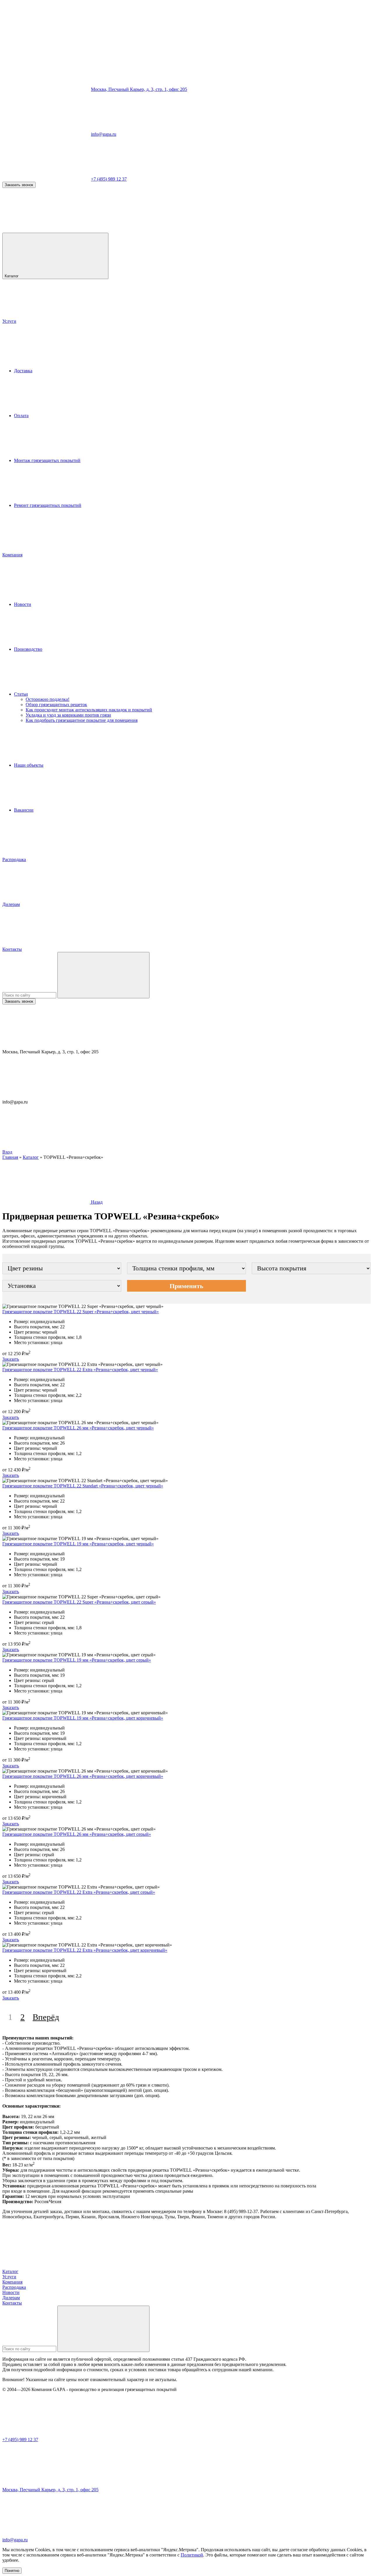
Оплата (21, 416)
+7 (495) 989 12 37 (109, 179)
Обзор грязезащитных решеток (56, 705)
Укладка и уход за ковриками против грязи (68, 715)
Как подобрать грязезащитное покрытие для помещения (82, 720)
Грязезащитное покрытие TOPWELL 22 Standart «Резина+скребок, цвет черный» (83, 1486)
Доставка (23, 371)
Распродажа (14, 859)
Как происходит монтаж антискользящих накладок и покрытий (89, 710)
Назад (96, 1202)
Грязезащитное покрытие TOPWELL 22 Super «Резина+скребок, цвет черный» (81, 1312)
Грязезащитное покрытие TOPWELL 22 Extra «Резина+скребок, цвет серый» (79, 1892)
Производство (28, 649)
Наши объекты (29, 765)
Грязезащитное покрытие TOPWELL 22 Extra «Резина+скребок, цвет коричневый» (85, 1950)
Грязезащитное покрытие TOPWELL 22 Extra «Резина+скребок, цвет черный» (80, 1370)
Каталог (12, 276)
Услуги (9, 321)
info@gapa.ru (104, 134)
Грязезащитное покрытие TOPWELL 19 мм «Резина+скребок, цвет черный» (78, 1544)
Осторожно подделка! (47, 699)
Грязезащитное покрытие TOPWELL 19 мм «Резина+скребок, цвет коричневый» (83, 1718)
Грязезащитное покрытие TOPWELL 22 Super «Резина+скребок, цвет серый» (79, 1602)
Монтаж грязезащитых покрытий (47, 460)
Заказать (11, 1359)
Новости (23, 604)
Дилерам (11, 904)
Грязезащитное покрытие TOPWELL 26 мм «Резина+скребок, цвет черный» (78, 1428)
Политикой (192, 2555)
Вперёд (46, 2017)
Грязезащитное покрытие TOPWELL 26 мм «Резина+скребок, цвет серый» (77, 1834)
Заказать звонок (19, 185)
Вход (7, 1152)
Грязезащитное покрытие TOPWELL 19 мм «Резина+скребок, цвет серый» (77, 1660)
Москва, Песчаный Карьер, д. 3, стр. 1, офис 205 (139, 89)
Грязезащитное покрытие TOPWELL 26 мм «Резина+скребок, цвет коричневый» (83, 1776)
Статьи (21, 694)
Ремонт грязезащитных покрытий (48, 505)
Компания (12, 555)
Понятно (12, 2571)
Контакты (12, 949)
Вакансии (24, 810)
